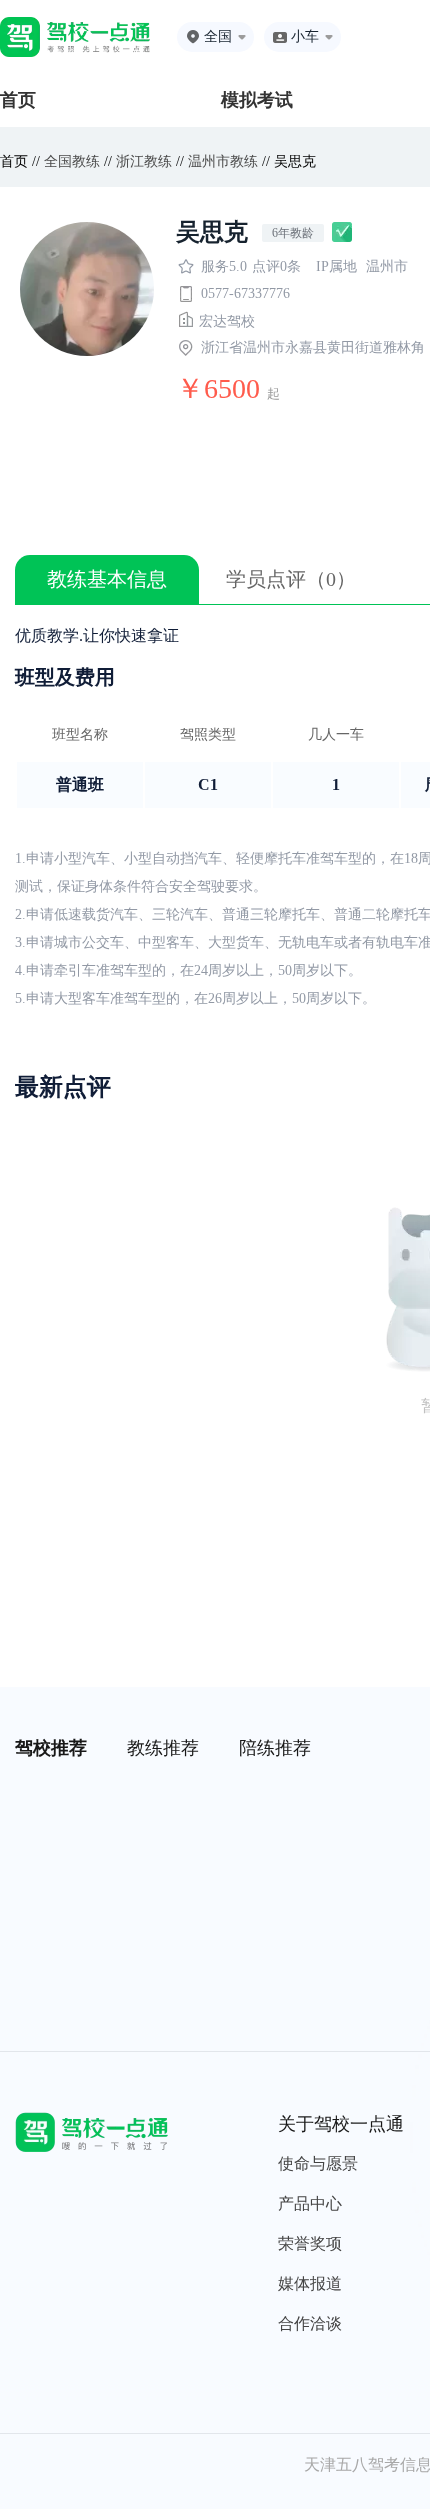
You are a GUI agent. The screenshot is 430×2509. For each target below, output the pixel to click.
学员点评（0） (291, 579)
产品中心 (310, 2203)
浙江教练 (144, 161)
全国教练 (72, 161)
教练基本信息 (107, 579)
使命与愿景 (318, 2163)
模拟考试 (257, 100)
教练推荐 (163, 1748)
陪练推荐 (275, 1748)
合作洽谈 (310, 2323)
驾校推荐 (51, 1748)
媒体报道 (310, 2283)
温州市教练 (223, 161)
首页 (18, 100)
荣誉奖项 (310, 2243)
